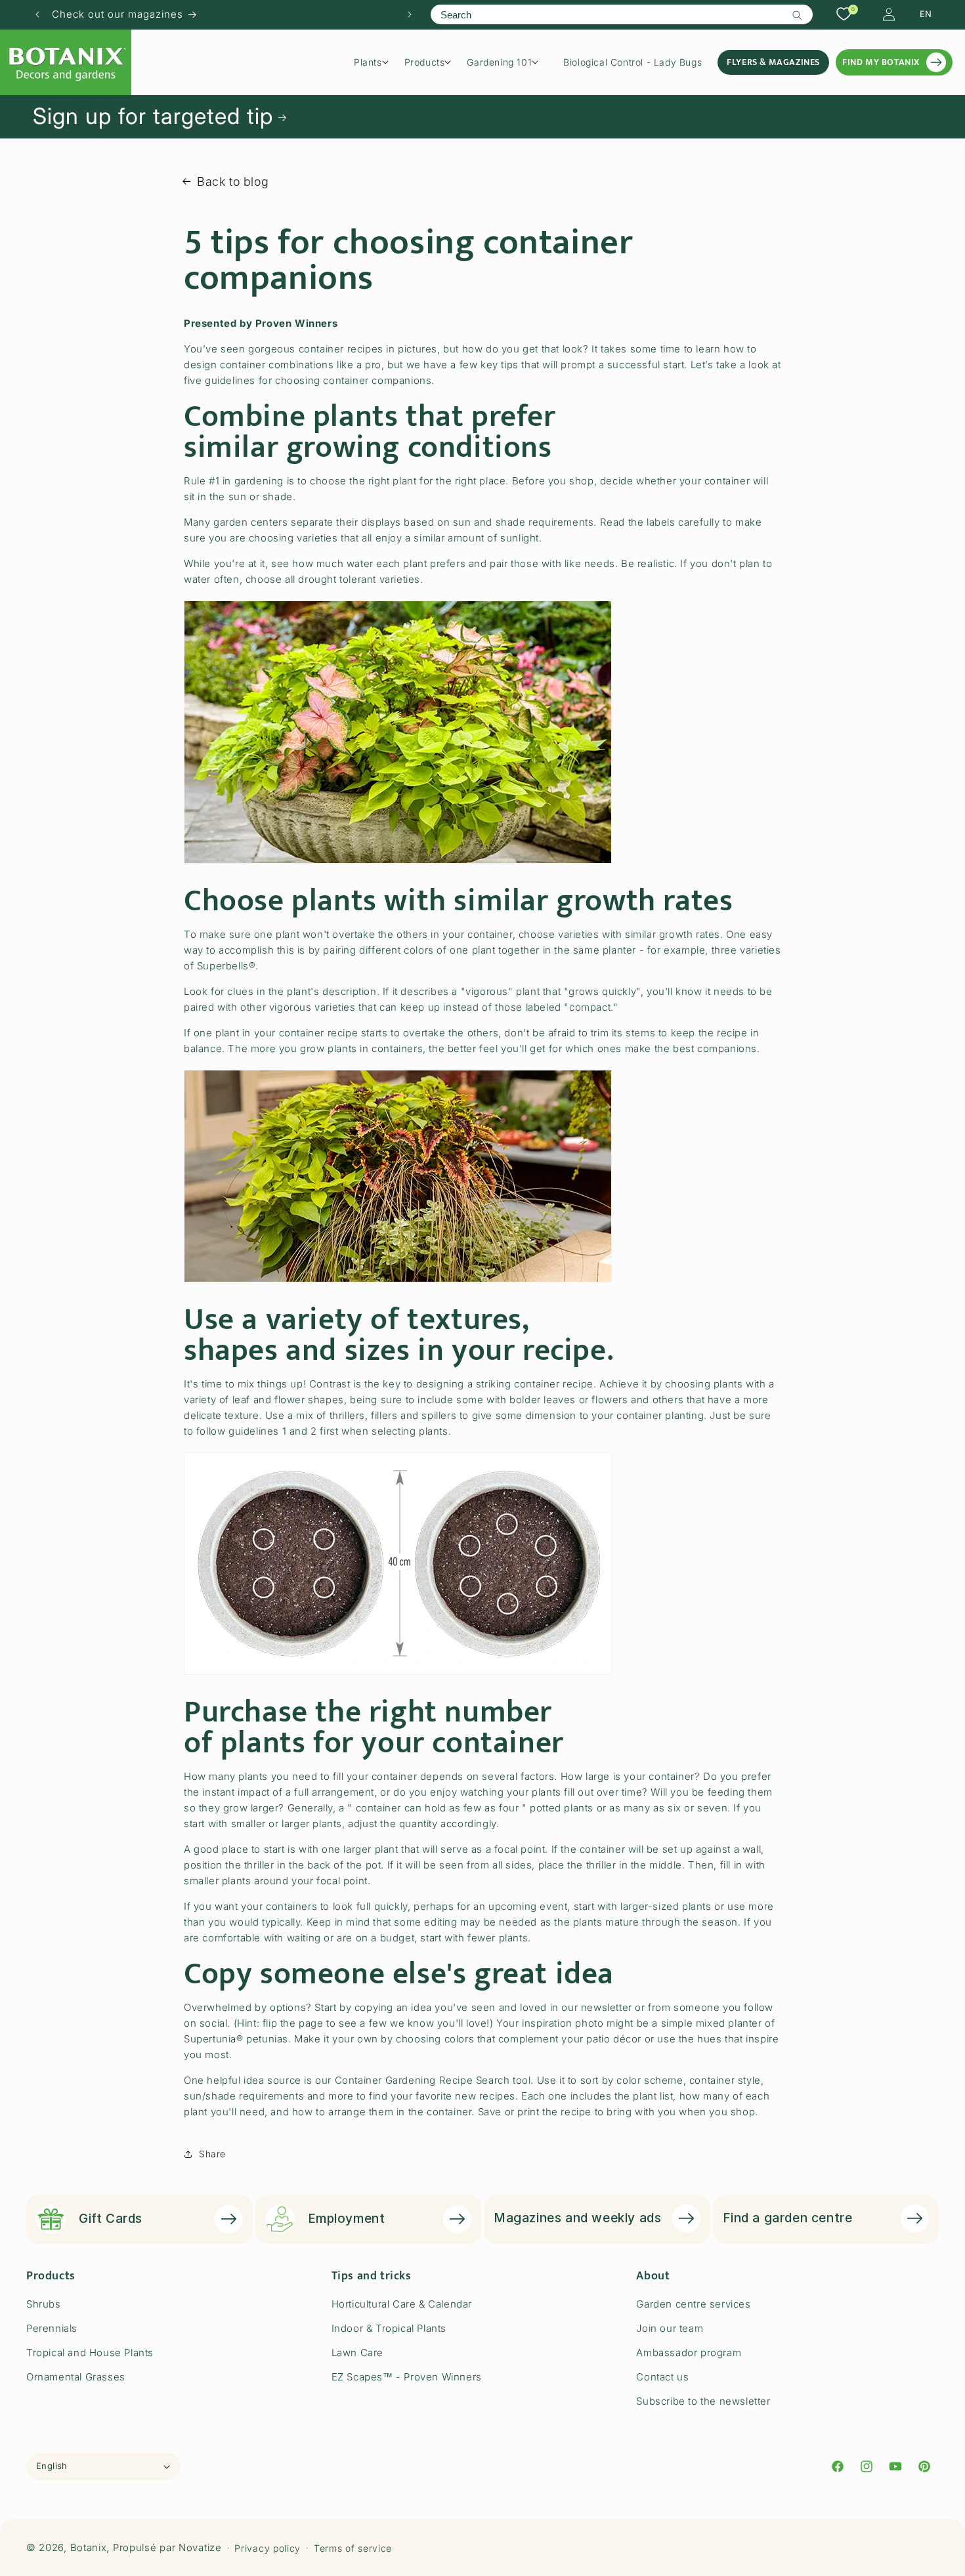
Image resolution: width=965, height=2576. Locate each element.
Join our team (670, 2328)
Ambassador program (689, 2353)
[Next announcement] (410, 14)
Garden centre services (693, 2304)
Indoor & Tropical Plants (389, 2328)
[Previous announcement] (37, 14)
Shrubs (44, 2304)
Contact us (662, 2377)
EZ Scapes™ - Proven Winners (407, 2377)
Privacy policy (268, 2548)
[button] (376, 62)
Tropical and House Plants (90, 2353)
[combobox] (621, 14)
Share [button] (212, 2154)
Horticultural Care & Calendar (402, 2304)
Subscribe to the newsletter (703, 2401)
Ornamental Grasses (76, 2377)
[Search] (798, 15)
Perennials (52, 2328)
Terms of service (353, 2548)
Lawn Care (357, 2353)
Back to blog (233, 181)
